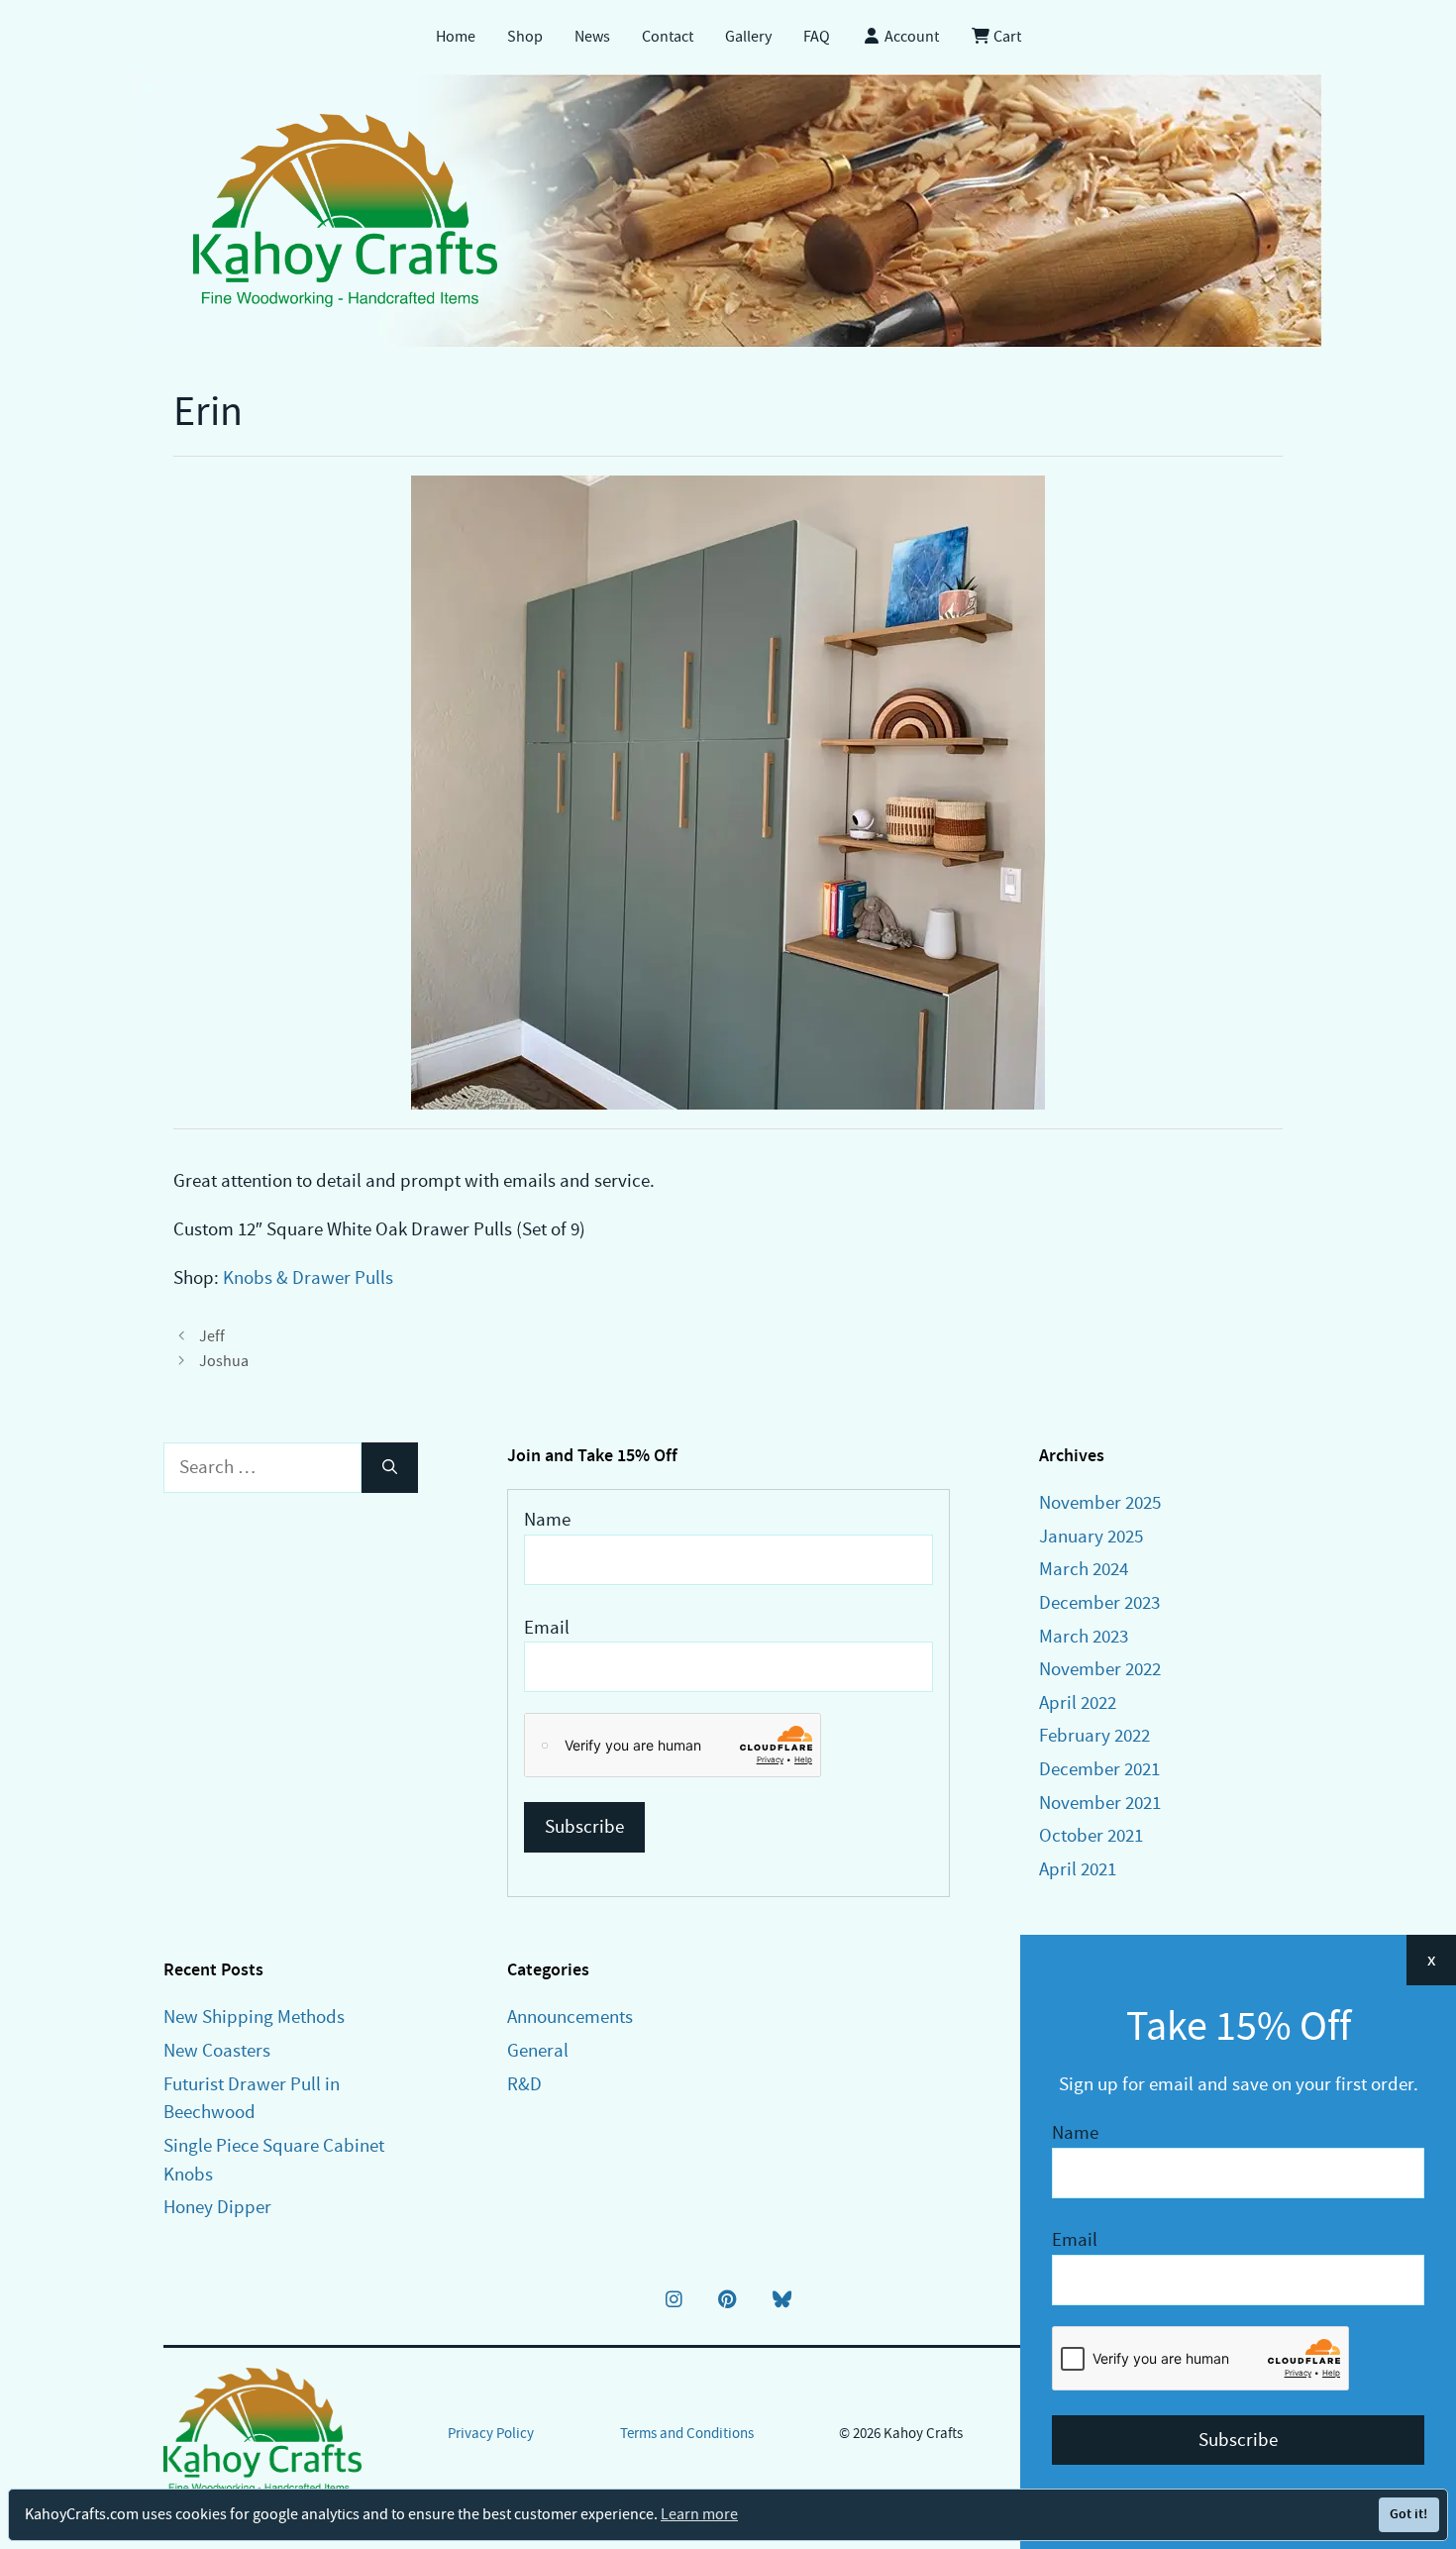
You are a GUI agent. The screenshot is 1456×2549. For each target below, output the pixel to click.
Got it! (1408, 2514)
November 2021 (1100, 1803)
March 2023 (1084, 1636)
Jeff (212, 1336)
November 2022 (1100, 1669)
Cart (1006, 37)
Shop (525, 37)
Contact (668, 37)
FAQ (817, 37)
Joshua (224, 1361)
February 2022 (1094, 1735)
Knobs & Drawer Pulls (308, 1277)
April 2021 (1078, 1869)
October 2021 (1091, 1835)
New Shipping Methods (254, 2017)
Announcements (570, 2017)
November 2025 (1100, 1502)
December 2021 (1099, 1769)
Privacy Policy (491, 2433)
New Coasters (217, 2050)
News (592, 37)
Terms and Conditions (687, 2433)
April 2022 (1078, 1702)
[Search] (390, 1468)
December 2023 (1099, 1602)
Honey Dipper (217, 2207)
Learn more (699, 2514)
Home (456, 37)
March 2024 (1084, 1569)
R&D (524, 2084)
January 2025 (1091, 1536)
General (538, 2050)
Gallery (748, 37)
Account (910, 37)
